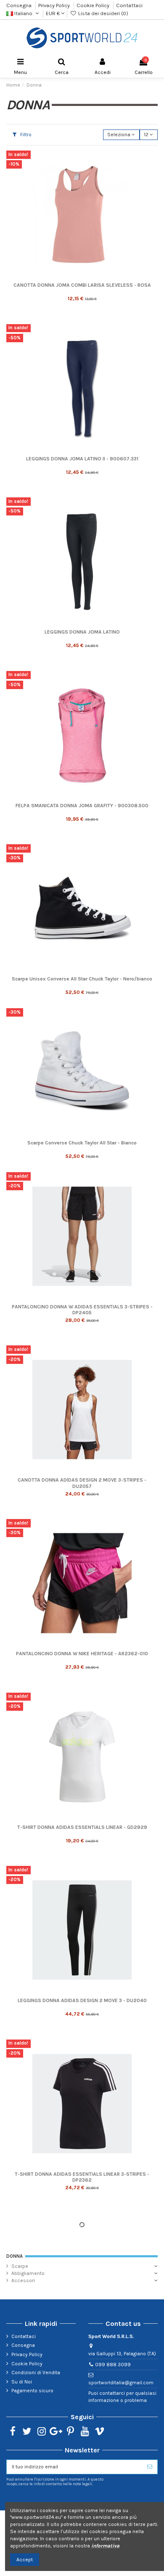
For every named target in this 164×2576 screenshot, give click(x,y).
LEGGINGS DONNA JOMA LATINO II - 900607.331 (82, 459)
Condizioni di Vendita (36, 2373)
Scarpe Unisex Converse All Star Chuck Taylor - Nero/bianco (82, 979)
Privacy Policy (55, 5)
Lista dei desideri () (102, 13)
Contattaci (129, 5)
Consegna (20, 5)
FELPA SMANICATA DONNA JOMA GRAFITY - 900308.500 (82, 806)
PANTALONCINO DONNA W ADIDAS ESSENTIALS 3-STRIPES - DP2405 (82, 1310)
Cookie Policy (94, 5)
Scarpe (20, 2266)
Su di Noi (22, 2382)
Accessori (23, 2280)
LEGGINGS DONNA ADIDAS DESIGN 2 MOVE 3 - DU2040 (82, 2000)
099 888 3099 (113, 2365)
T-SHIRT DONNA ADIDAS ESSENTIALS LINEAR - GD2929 (82, 1827)
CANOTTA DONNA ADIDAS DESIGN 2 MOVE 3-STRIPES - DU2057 (82, 1483)
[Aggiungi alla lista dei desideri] (152, 162)
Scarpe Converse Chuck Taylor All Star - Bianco (82, 1143)
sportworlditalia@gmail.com (121, 2383)
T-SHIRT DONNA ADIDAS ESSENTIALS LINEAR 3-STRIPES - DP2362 (82, 2177)
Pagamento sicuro (32, 2391)
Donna (15, 2256)
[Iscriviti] (150, 2467)
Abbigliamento (28, 2273)
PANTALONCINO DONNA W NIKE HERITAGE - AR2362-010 (82, 1654)
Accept (25, 2560)
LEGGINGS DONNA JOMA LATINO (82, 632)
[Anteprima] (152, 176)
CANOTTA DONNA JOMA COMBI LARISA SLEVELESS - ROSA (82, 285)
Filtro (25, 135)
